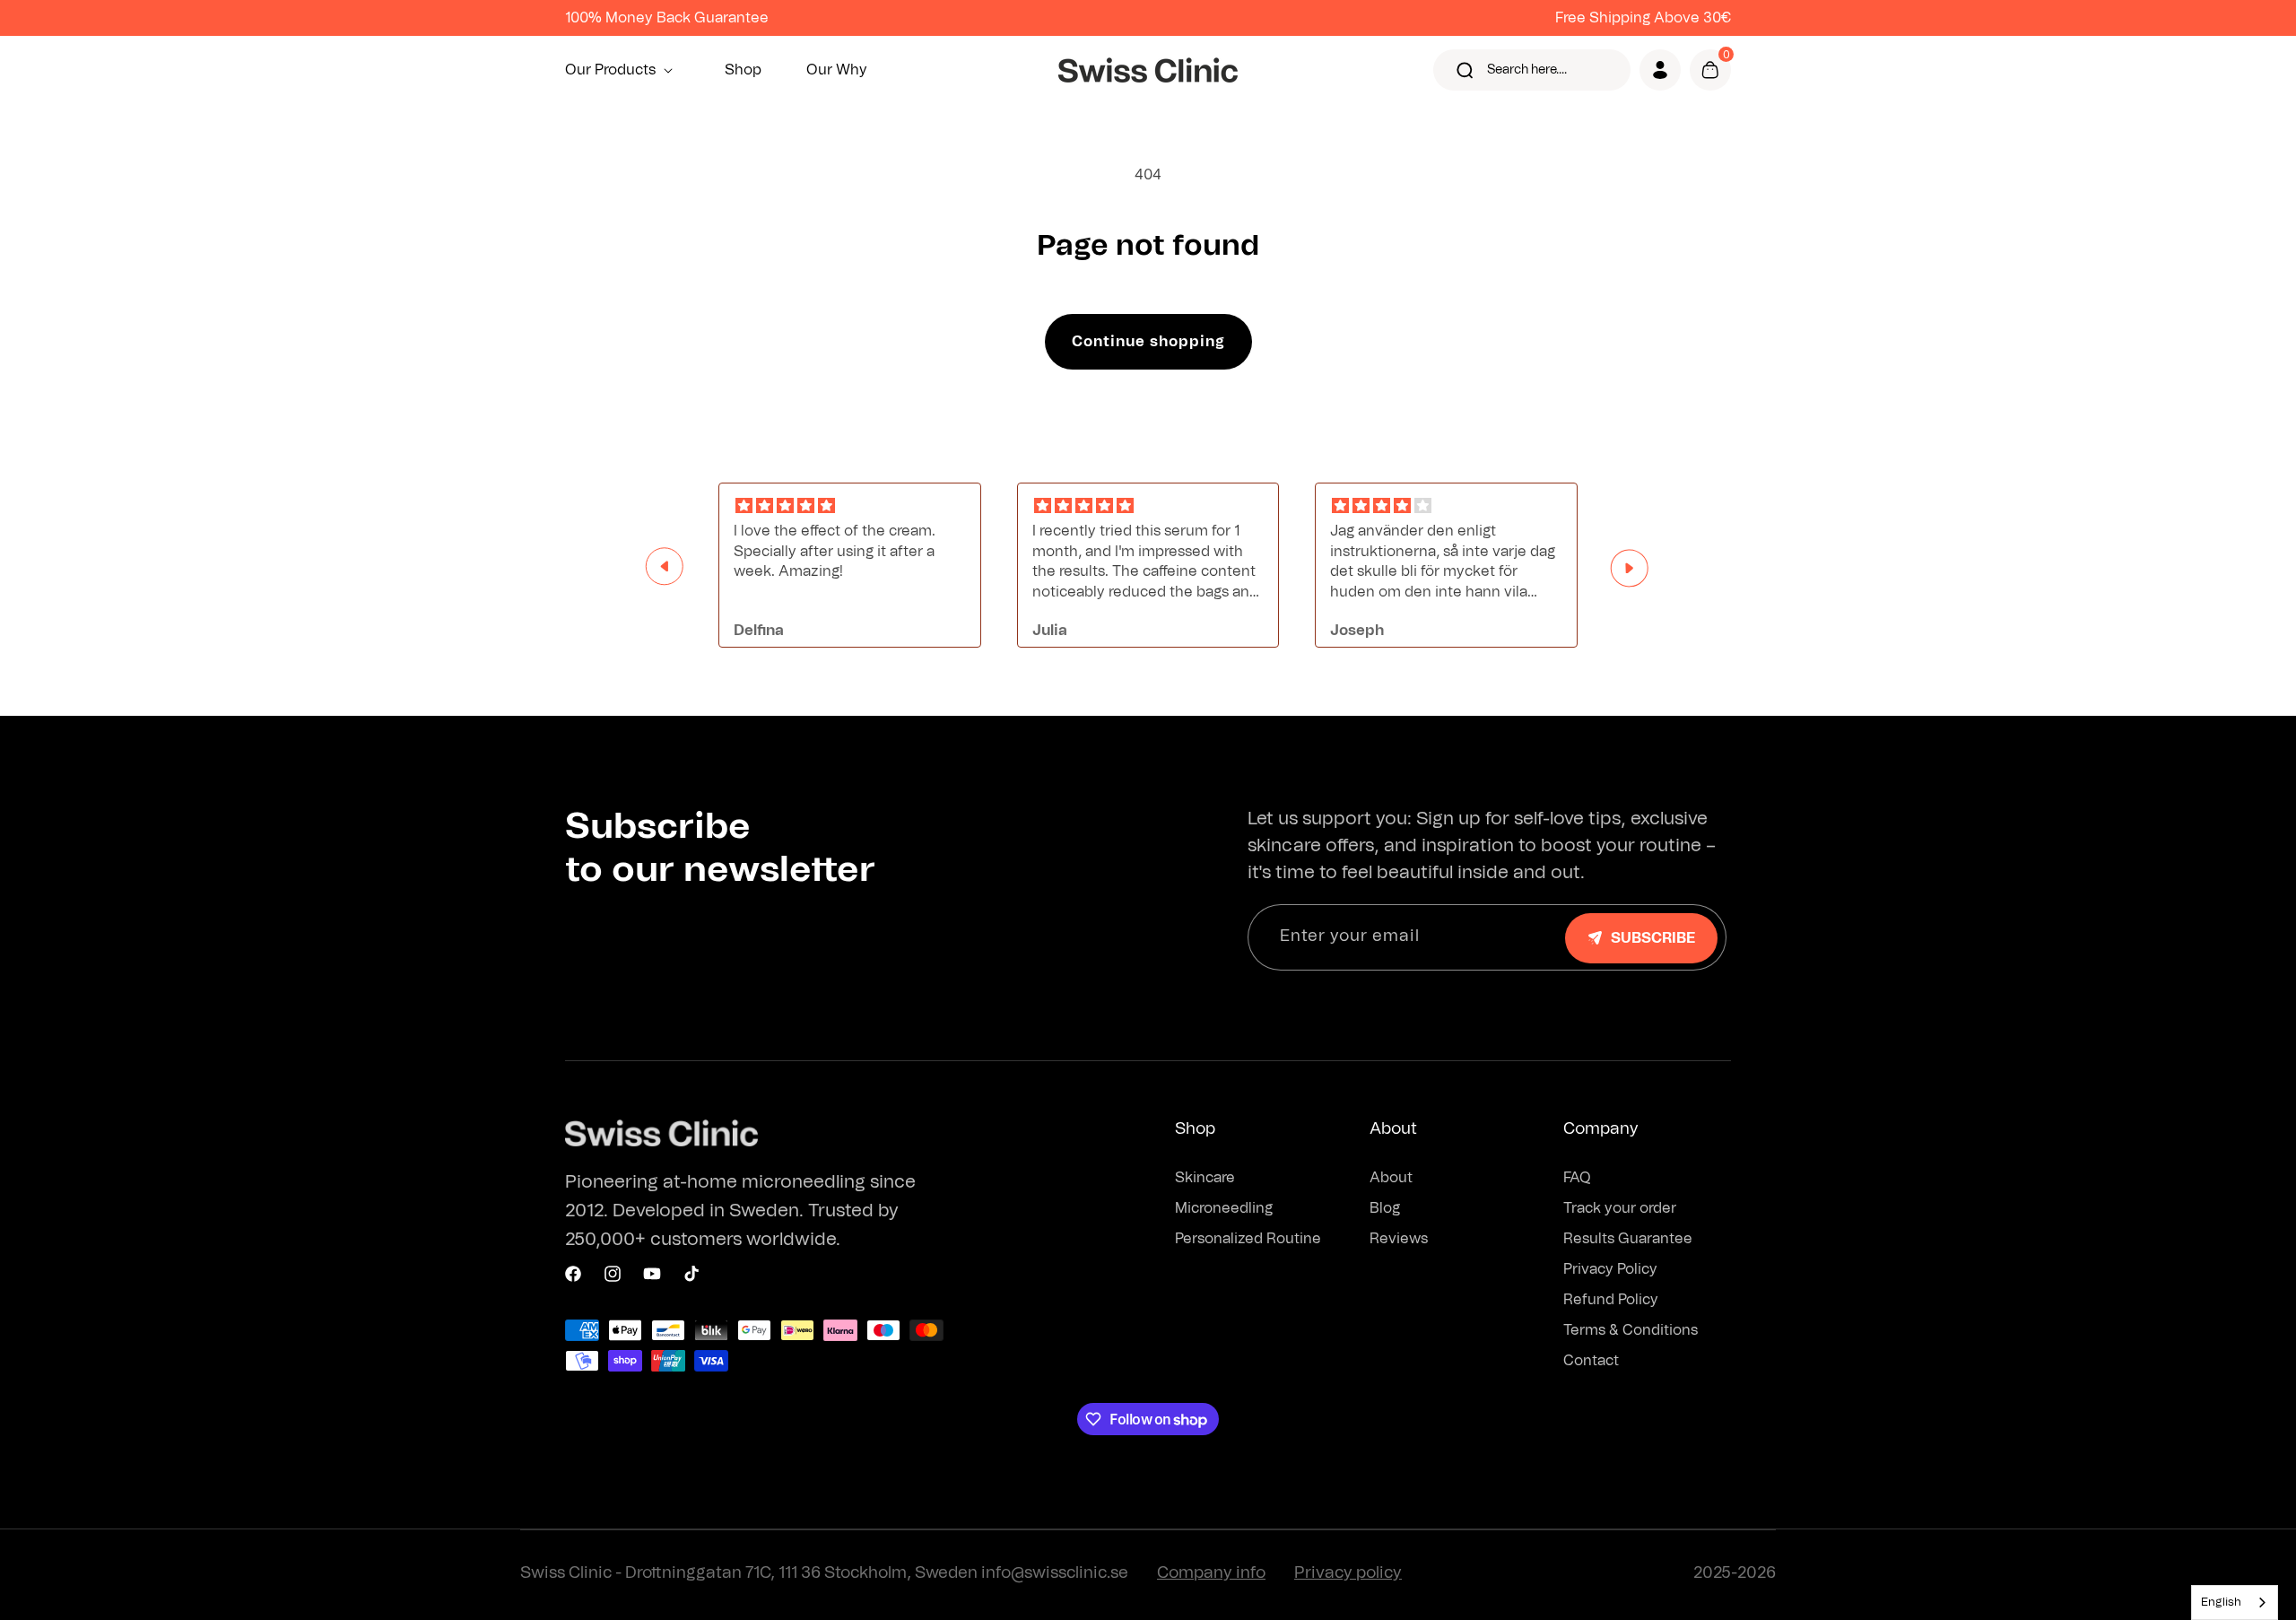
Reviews (1399, 1239)
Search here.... (1527, 70)
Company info (1211, 1573)
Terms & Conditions (1631, 1330)
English (2221, 1603)
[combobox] (2235, 1603)
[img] (850, 506)
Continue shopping (1148, 342)
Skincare (1205, 1178)
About (1391, 1178)
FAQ (1577, 1178)
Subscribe (1653, 938)
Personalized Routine (1248, 1239)
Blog (1385, 1208)
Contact (1591, 1361)
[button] (622, 70)
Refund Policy (1611, 1300)
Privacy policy (1348, 1573)
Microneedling (1224, 1208)
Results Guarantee (1628, 1239)
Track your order (1620, 1208)
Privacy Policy (1610, 1269)
